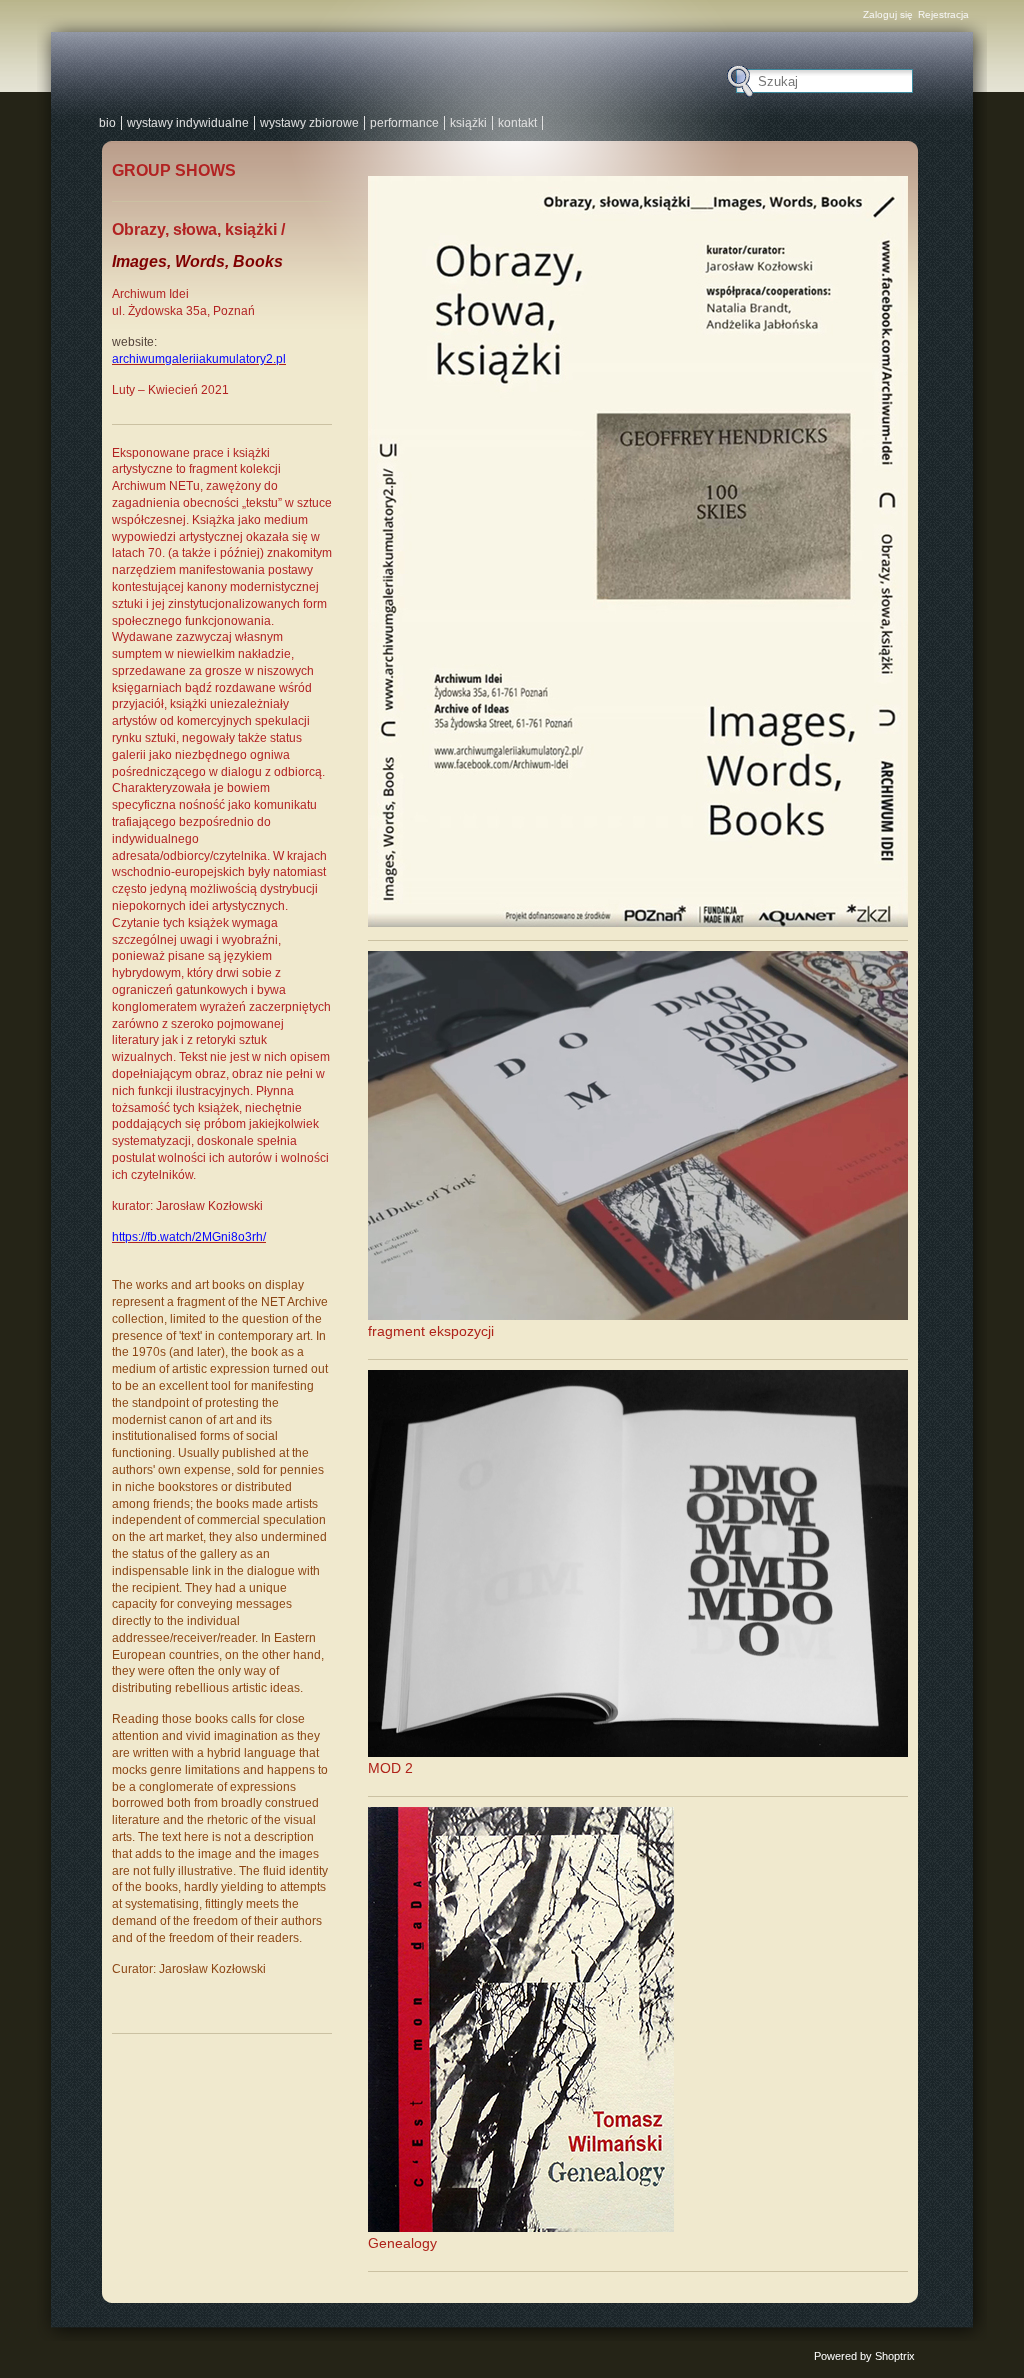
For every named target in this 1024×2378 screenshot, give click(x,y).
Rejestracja (943, 14)
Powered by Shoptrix (864, 2356)
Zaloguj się (888, 14)
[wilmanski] (396, 70)
